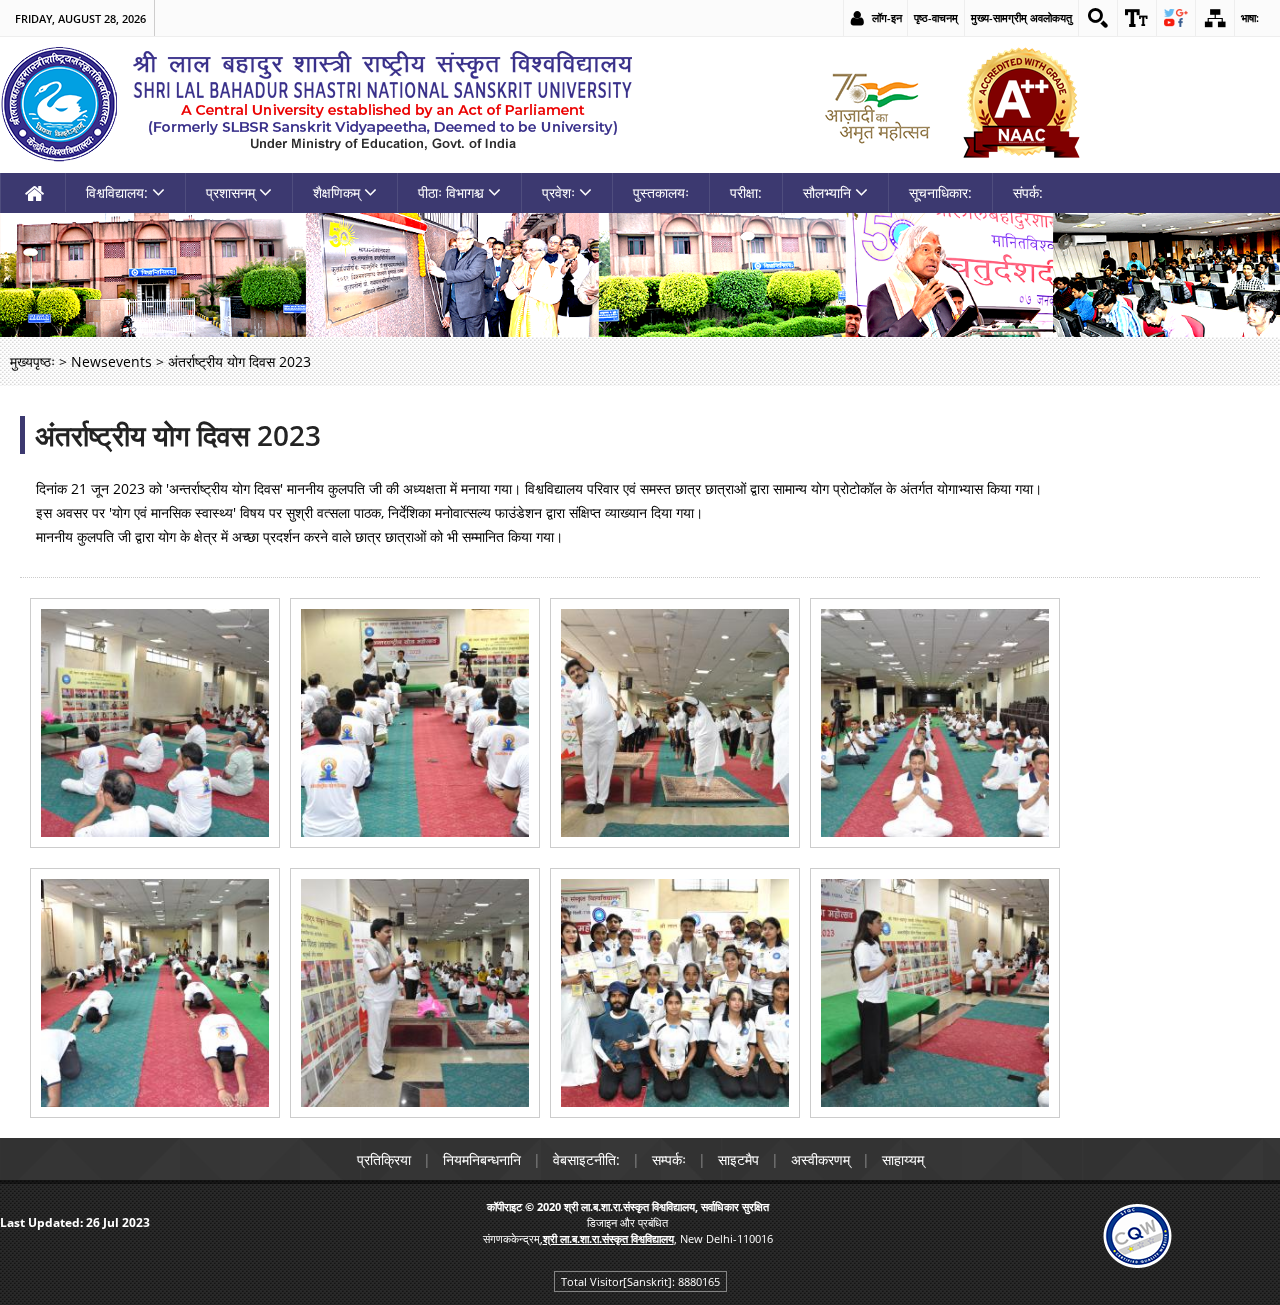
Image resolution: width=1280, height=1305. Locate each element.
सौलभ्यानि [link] (827, 192)
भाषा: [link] (1250, 17)
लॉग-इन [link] (887, 17)
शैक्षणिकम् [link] (336, 192)
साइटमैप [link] (738, 1159)
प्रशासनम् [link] (230, 192)
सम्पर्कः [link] (669, 1159)
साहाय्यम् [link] (903, 1159)
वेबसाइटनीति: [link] (586, 1159)
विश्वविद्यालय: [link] (117, 192)
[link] (1098, 18)
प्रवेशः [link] (558, 192)
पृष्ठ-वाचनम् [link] (936, 17)
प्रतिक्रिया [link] (384, 1159)
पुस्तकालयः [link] (661, 192)
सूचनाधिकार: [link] (940, 192)
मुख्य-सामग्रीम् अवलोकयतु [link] (1021, 17)
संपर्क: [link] (1028, 192)
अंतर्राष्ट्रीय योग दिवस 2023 (178, 435)
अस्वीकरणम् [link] (820, 1159)
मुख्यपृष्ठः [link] (32, 361)
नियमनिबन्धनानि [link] (482, 1159)
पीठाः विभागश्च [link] (451, 192)
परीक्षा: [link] (746, 192)
